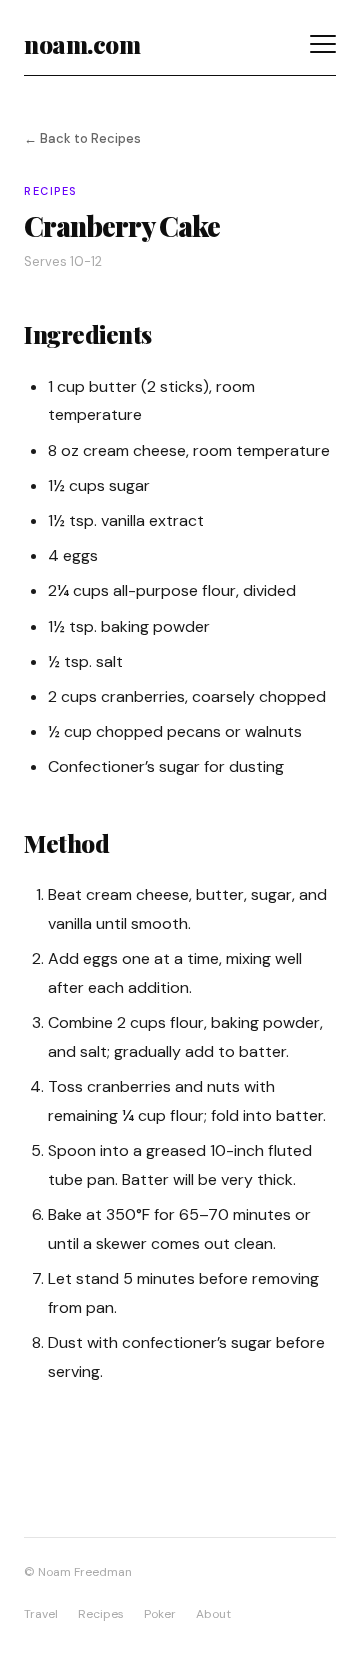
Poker (160, 1614)
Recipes (101, 1614)
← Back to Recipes (82, 138)
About (213, 1614)
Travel (41, 1614)
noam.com (82, 44)
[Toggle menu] (323, 44)
